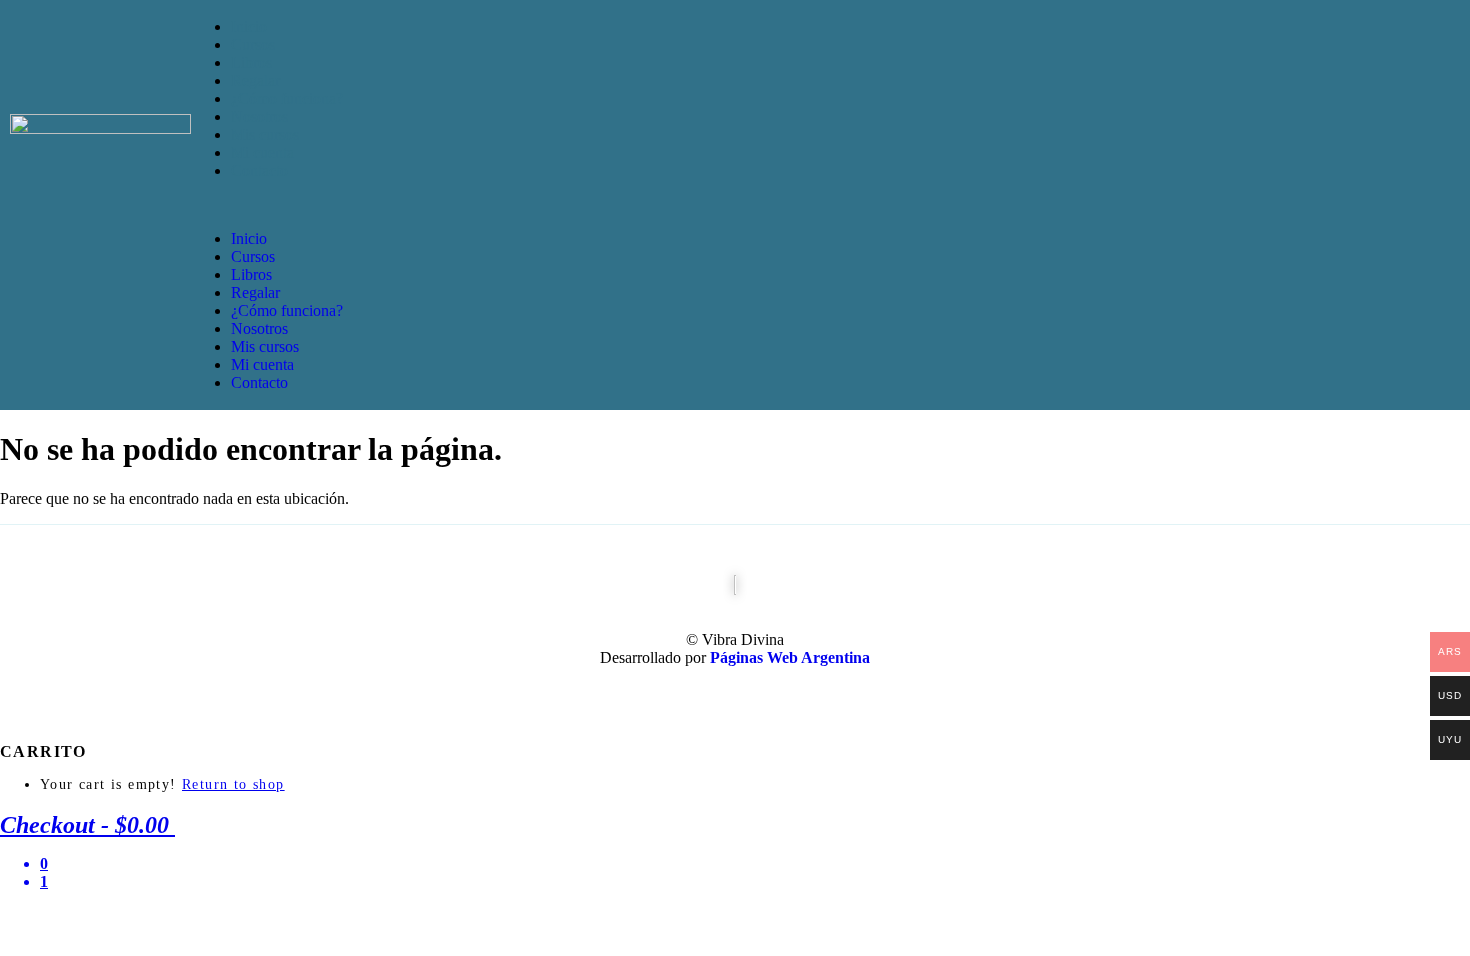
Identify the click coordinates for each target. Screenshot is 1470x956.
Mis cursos (265, 134)
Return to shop (233, 784)
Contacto (259, 170)
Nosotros (259, 116)
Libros (251, 62)
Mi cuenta (262, 152)
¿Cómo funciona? (287, 98)
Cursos (253, 44)
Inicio (249, 26)
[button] (830, 205)
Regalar (255, 80)
